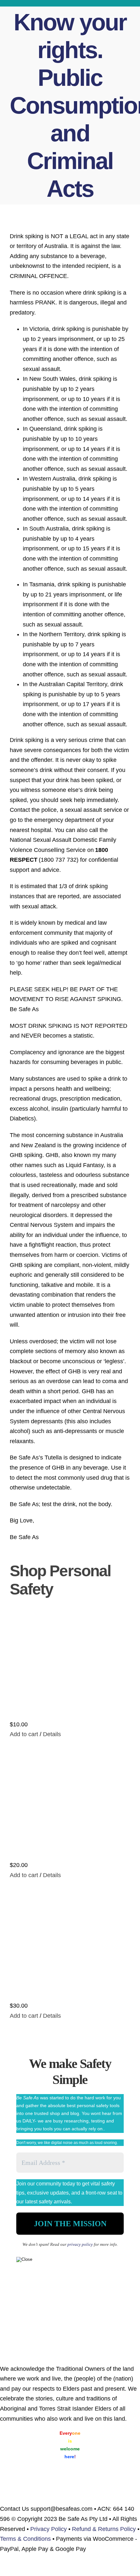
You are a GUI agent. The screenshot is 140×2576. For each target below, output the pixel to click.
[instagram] (130, 3)
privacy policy (80, 2244)
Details (51, 1734)
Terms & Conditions (25, 2539)
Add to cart (24, 1734)
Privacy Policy (49, 2529)
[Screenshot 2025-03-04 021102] (70, 2306)
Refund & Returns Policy (104, 2529)
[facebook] (118, 3)
